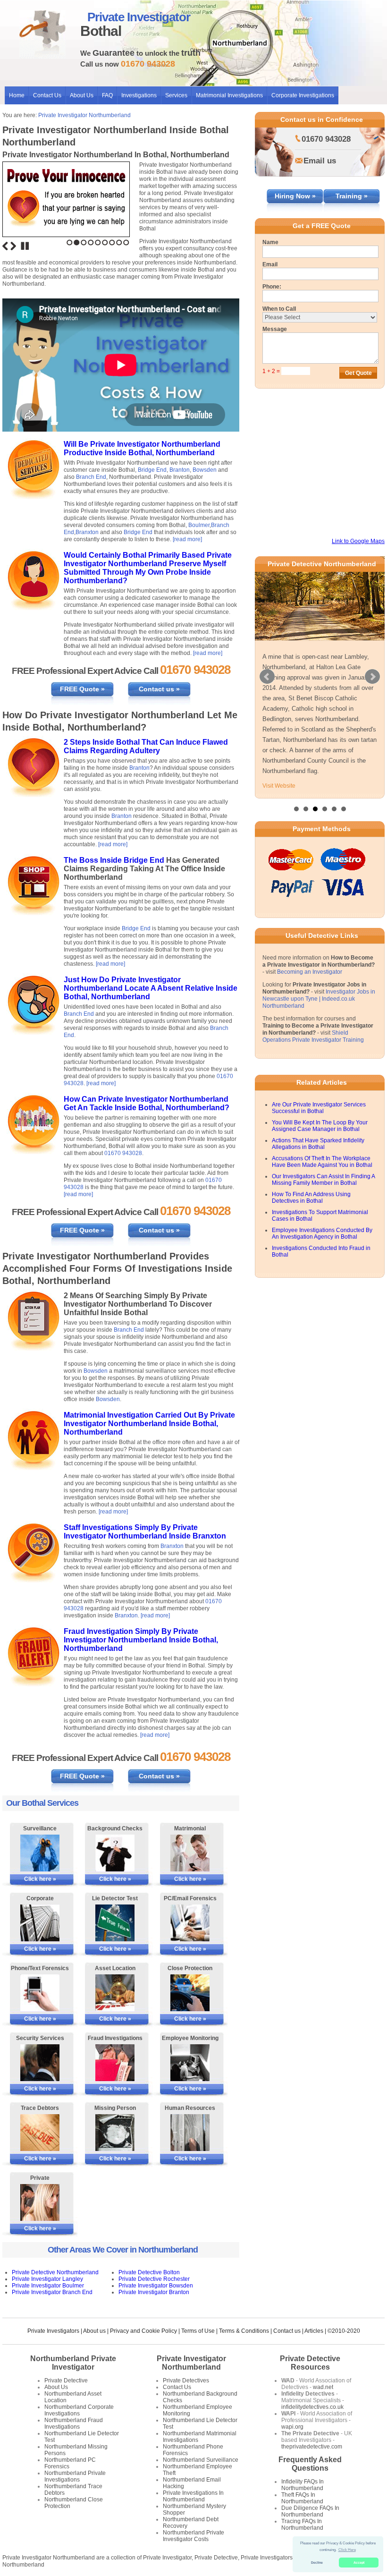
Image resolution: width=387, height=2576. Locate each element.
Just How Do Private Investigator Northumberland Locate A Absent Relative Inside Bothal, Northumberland (151, 988)
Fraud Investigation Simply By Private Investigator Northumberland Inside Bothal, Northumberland (141, 1640)
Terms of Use (198, 2331)
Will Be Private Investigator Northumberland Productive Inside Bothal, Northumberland (142, 448)
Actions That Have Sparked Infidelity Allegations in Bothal (318, 1144)
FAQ (107, 95)
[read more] (187, 539)
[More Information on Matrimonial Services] (190, 1853)
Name (270, 242)
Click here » (40, 1879)
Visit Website (279, 786)
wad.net (323, 2387)
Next (13, 246)
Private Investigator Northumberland (84, 115)
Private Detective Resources (310, 2363)
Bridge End (152, 470)
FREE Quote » (82, 689)
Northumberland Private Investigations (75, 2476)
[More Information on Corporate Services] (40, 1923)
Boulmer (199, 525)
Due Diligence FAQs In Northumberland (310, 2511)
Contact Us (47, 95)
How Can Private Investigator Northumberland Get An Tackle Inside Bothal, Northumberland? (147, 1103)
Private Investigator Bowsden (156, 2286)
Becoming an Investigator (310, 972)
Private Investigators (53, 2331)
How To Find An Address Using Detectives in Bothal (311, 1198)
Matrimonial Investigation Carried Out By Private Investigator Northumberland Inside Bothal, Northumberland (149, 1424)
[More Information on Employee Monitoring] (190, 2063)
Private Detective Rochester (154, 2279)
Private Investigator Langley (47, 2279)
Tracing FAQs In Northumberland (302, 2525)
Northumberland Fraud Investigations (74, 2423)
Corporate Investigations (303, 95)
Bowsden (205, 470)
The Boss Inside (94, 860)
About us (94, 2331)
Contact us (287, 2331)
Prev (267, 677)
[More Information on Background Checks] (115, 1853)
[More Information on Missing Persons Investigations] (115, 2133)
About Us (82, 95)
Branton (180, 470)
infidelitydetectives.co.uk (312, 2407)
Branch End (91, 477)
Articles (314, 2331)
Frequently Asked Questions (310, 2464)
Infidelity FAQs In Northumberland (303, 2485)
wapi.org (292, 2427)
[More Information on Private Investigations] (40, 2202)
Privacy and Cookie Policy (143, 2331)
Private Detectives (186, 2380)
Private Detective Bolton (149, 2272)
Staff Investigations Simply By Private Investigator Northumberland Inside (131, 1532)
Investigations (139, 95)
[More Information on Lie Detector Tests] (115, 1923)
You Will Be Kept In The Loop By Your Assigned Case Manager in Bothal (320, 1126)
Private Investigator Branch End (52, 2292)
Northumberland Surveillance (201, 2460)
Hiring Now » (295, 196)
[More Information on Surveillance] (40, 1853)
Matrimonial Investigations (229, 95)
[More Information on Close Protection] (190, 1993)
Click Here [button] (347, 2550)
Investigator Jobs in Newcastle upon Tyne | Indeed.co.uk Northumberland (319, 999)
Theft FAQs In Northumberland (302, 2498)
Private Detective (66, 2380)
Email (270, 264)
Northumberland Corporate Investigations (79, 2410)
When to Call (279, 309)
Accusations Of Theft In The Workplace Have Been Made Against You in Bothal (322, 1162)
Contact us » (159, 689)
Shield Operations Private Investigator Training (313, 1036)
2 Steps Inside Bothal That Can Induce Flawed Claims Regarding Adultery (146, 746)
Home (17, 95)
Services (176, 95)
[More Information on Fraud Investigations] (115, 2063)
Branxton (87, 532)
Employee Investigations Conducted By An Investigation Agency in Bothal (322, 1233)
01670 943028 (123, 1153)
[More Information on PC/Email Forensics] (190, 1923)
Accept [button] (359, 2563)
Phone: (272, 287)
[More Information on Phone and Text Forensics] (40, 1993)
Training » (352, 196)
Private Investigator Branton (154, 2292)
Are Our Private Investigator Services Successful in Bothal (319, 1108)
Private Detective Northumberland (55, 2272)
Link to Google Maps (358, 541)
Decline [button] (317, 2563)
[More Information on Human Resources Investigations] (190, 2133)
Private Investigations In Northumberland (193, 2496)
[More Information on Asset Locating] (115, 1993)
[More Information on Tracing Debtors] (40, 2133)
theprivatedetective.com (312, 2447)
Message (275, 329)
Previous (5, 246)
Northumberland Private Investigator (73, 2363)
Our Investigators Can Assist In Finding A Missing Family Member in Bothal (323, 1180)
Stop (25, 246)
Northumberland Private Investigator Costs (193, 2536)
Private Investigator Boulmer (48, 2286)
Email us (320, 161)
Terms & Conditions (244, 2331)
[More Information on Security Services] (40, 2063)
